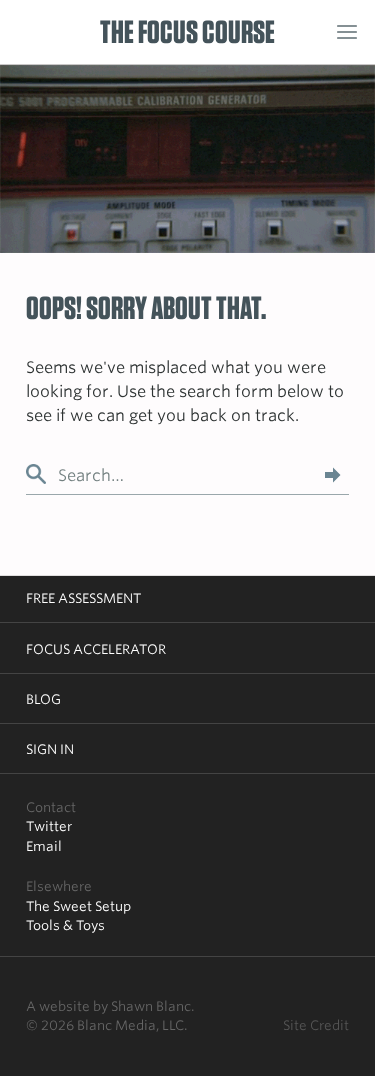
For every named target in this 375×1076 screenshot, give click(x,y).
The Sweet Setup (78, 906)
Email (44, 846)
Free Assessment (83, 598)
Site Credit (316, 1025)
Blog (43, 699)
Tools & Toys (65, 925)
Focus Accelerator (96, 649)
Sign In (50, 749)
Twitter (49, 826)
